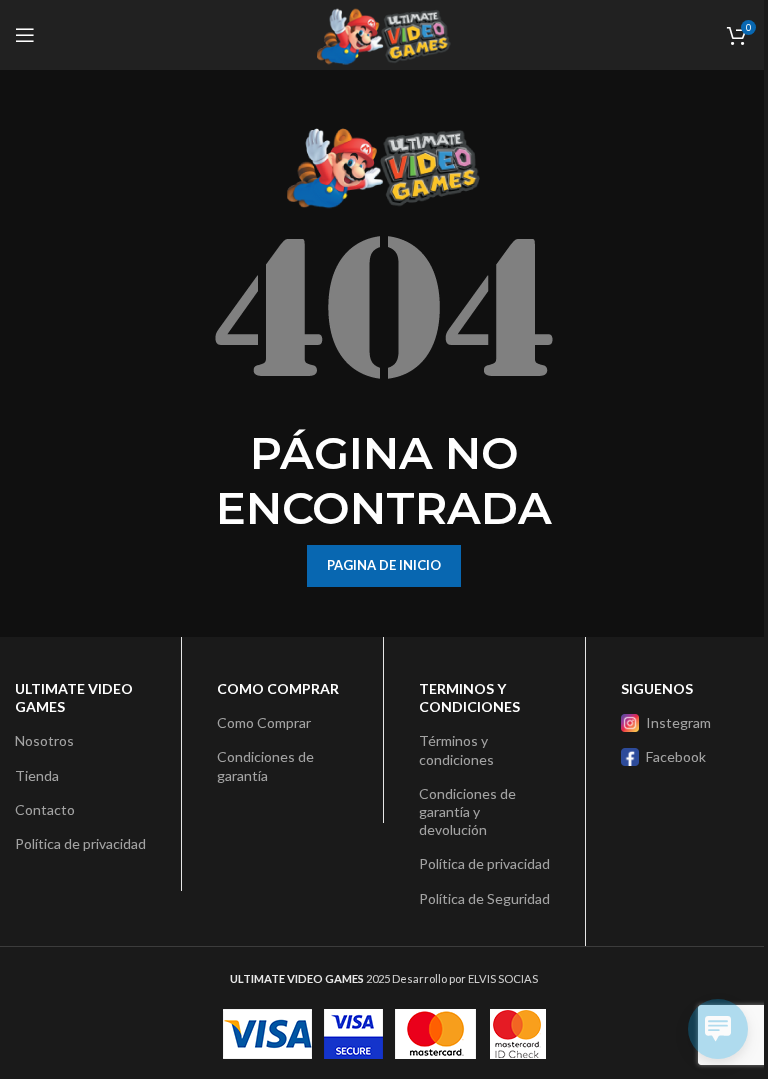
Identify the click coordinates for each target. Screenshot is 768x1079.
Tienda (37, 775)
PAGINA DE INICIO (384, 565)
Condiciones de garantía (265, 765)
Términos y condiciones (456, 749)
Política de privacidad (80, 843)
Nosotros (44, 740)
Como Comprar (264, 722)
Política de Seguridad (484, 898)
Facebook (676, 756)
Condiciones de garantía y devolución (467, 811)
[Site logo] (384, 33)
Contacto (45, 809)
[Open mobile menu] (25, 35)
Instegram (678, 722)
